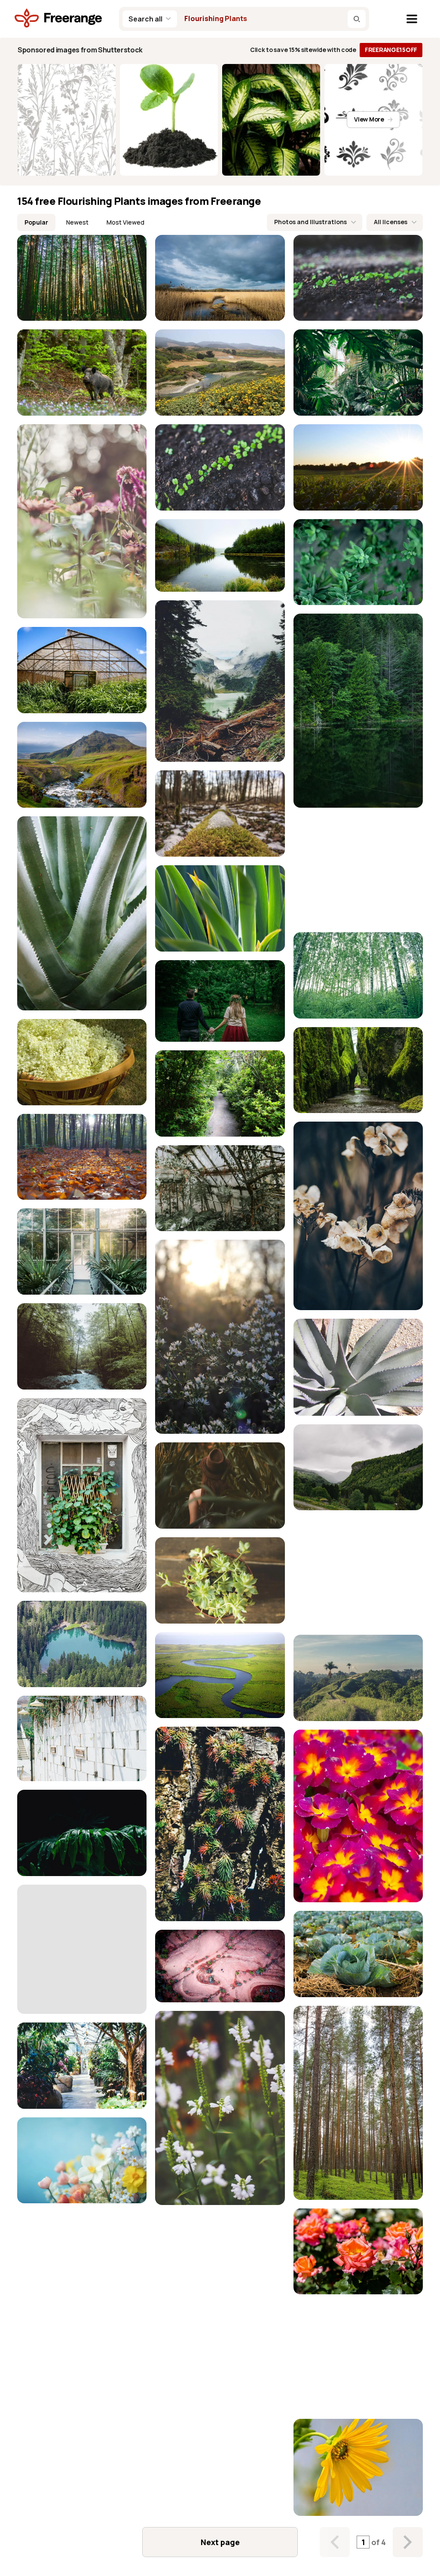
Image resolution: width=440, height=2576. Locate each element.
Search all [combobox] (145, 19)
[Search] (357, 19)
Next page (220, 2542)
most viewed (125, 222)
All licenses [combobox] (391, 222)
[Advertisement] (358, 870)
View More (369, 119)
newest (77, 222)
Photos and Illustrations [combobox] (310, 222)
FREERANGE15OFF (391, 50)
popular (36, 222)
